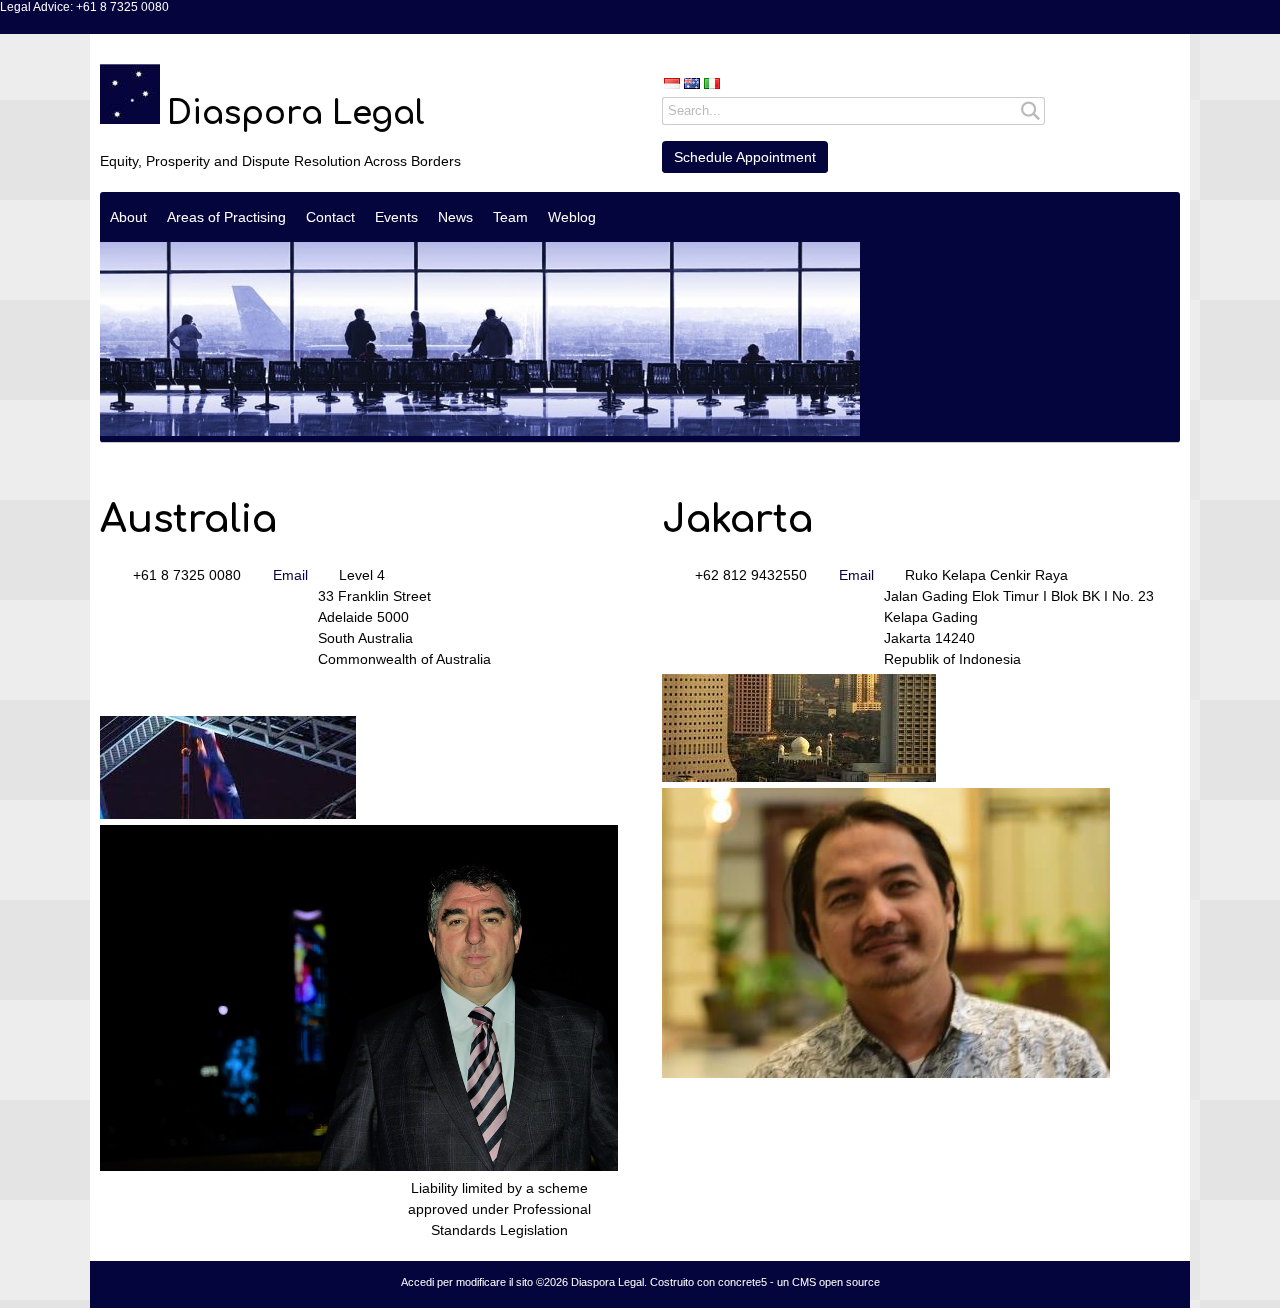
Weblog (572, 217)
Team (510, 217)
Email (290, 575)
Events (396, 217)
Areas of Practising (226, 217)
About (128, 217)
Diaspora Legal (296, 113)
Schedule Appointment (745, 157)
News (455, 217)
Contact (330, 217)
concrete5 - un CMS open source (799, 1282)
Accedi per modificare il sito (467, 1282)
